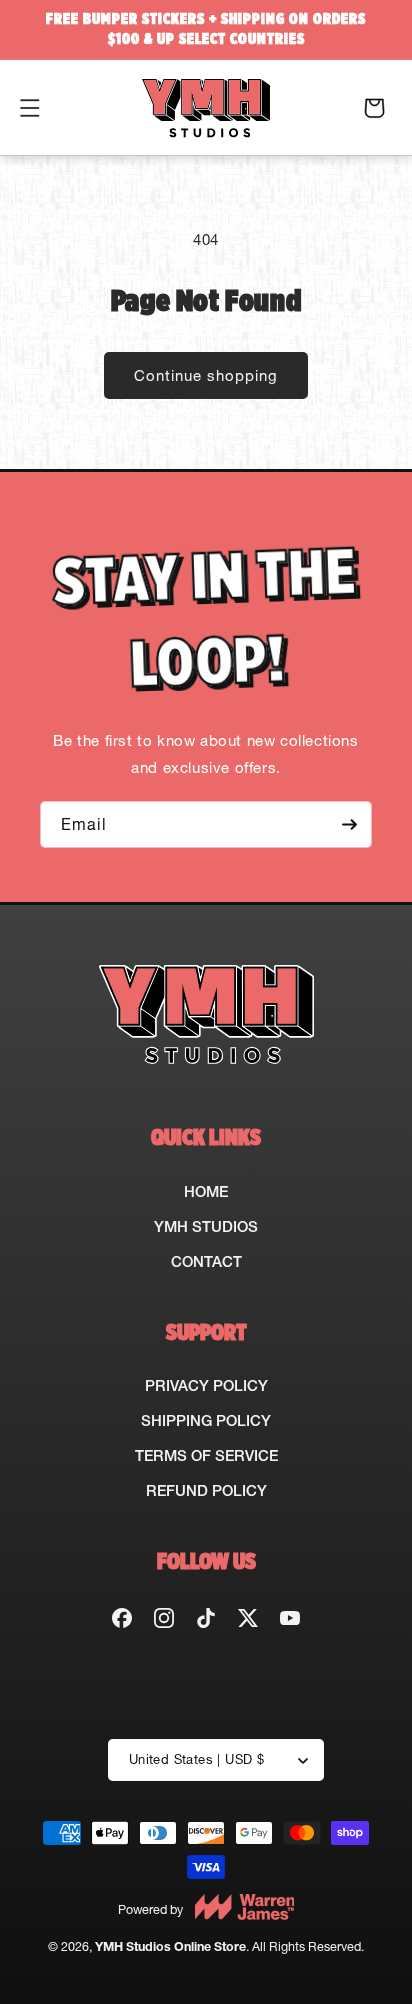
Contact (206, 1261)
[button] (30, 108)
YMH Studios (206, 1226)
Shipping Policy (206, 1420)
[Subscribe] (349, 824)
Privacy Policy (206, 1385)
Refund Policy (206, 1490)
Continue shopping (206, 375)
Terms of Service (206, 1455)
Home (206, 1191)
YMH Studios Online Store (170, 1946)
